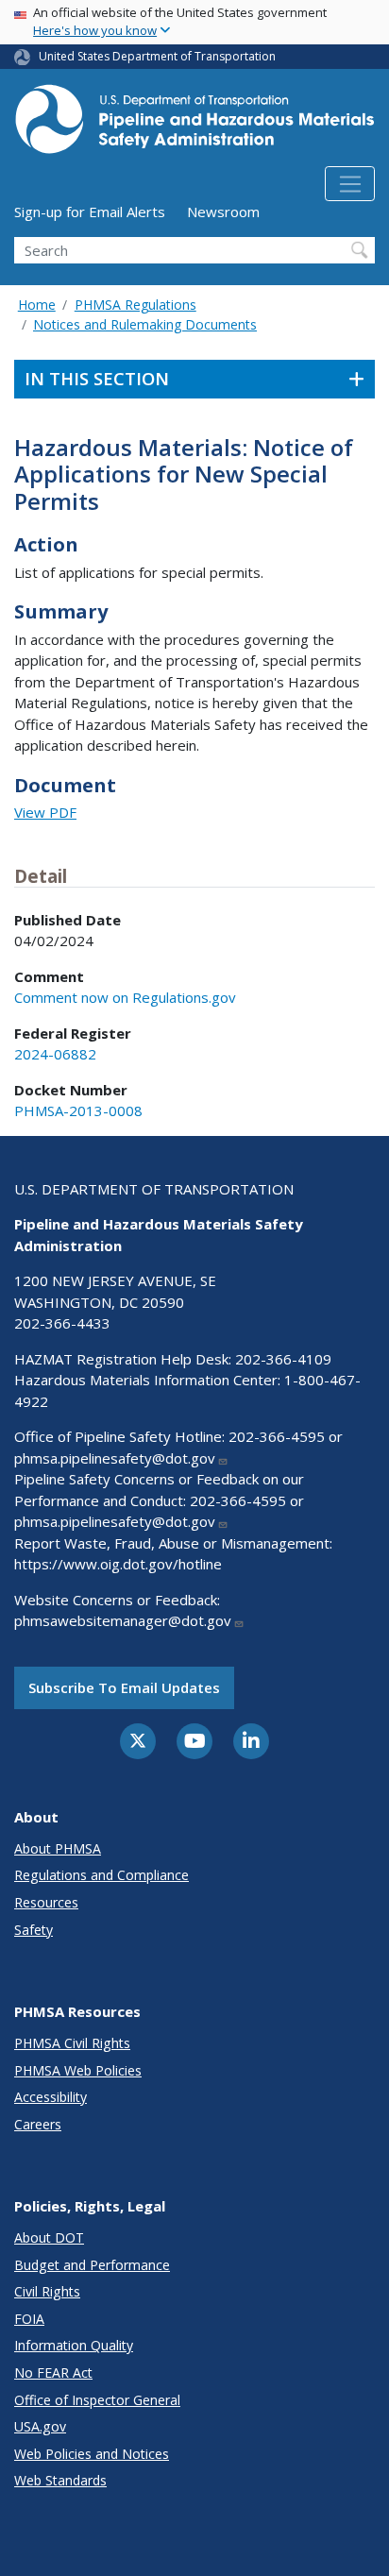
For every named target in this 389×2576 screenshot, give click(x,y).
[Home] (194, 125)
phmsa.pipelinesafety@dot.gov (115, 1458)
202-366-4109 (283, 1359)
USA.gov (40, 2426)
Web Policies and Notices (92, 2454)
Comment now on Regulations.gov (125, 997)
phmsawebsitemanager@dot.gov (123, 1620)
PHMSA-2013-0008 (78, 1110)
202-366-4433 (62, 1323)
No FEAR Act (53, 2373)
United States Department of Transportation (157, 56)
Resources (46, 1902)
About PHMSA (58, 1848)
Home (37, 305)
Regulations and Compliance (101, 1875)
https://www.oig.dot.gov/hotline (118, 1564)
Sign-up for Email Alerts (90, 212)
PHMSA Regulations (135, 305)
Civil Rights (47, 2291)
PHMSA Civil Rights (72, 2043)
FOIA (29, 2319)
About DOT (49, 2237)
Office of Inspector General (97, 2400)
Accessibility (51, 2097)
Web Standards (60, 2480)
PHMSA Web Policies (78, 2070)
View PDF (45, 812)
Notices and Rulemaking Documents (145, 324)
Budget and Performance (92, 2265)
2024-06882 (55, 1054)
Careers (38, 2124)
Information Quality (74, 2345)
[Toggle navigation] (350, 184)
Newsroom (223, 212)
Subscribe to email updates (124, 1687)
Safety (34, 1930)
